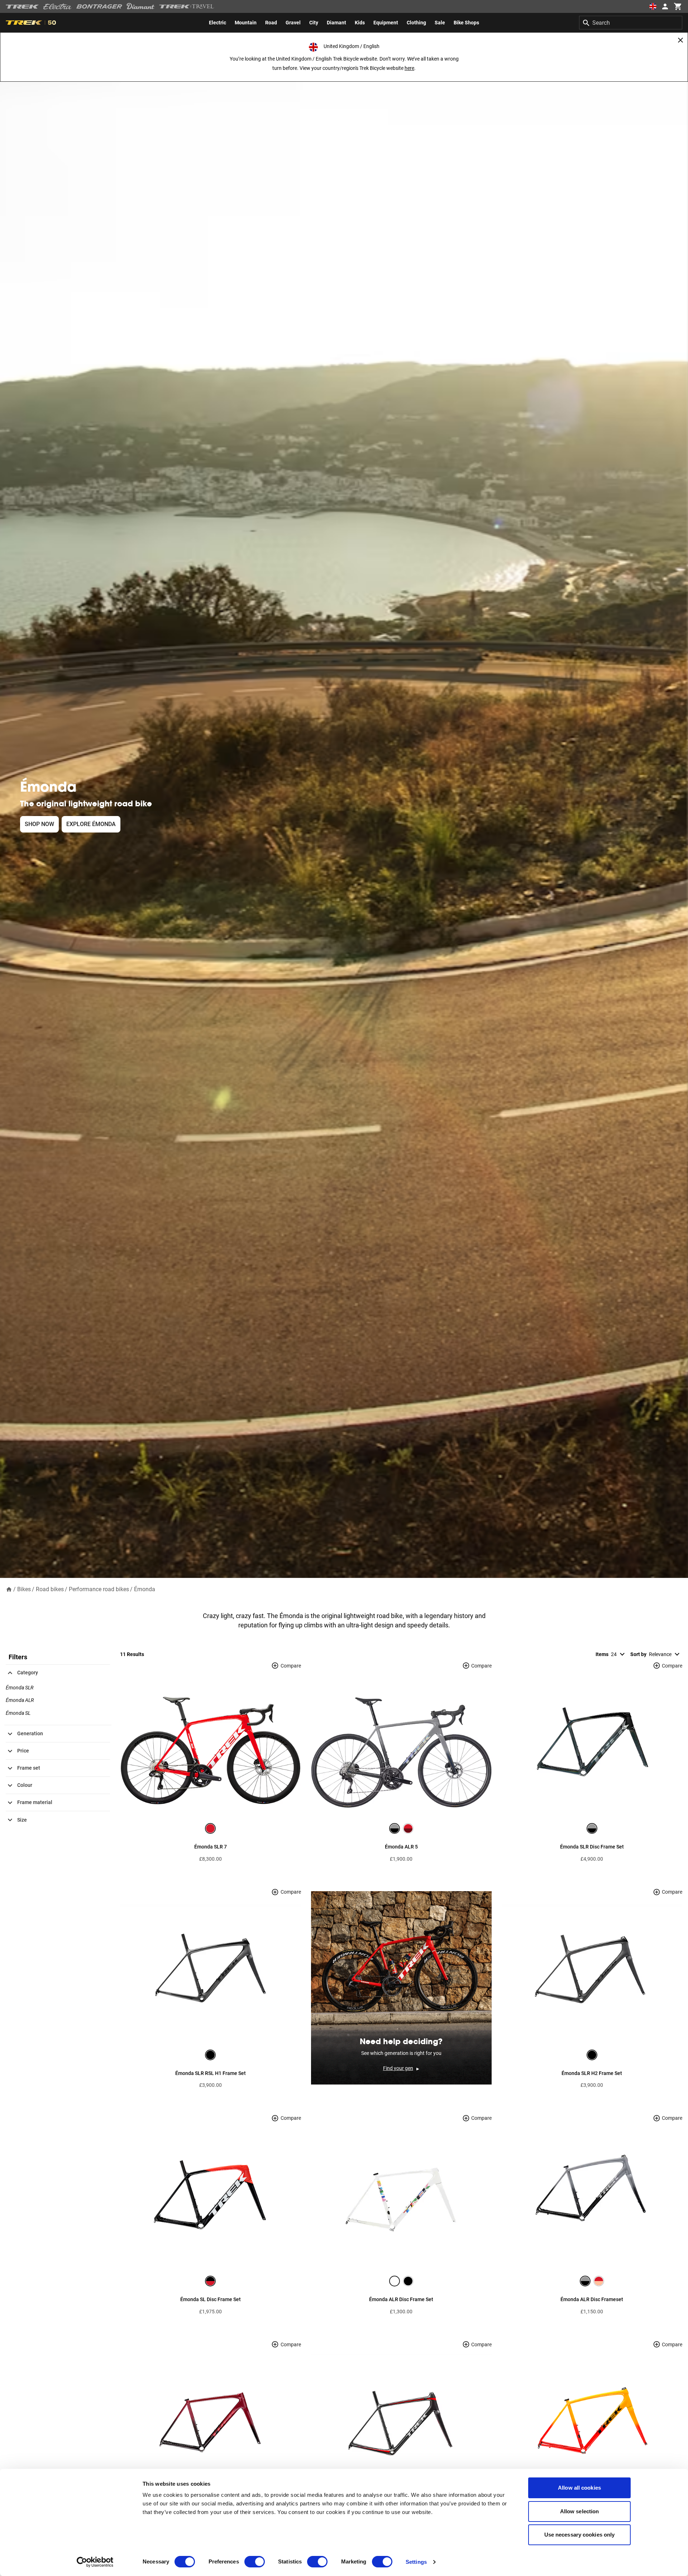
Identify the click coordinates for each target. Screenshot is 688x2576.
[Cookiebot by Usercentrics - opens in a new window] (95, 2562)
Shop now (39, 824)
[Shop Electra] (58, 6)
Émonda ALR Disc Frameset (592, 2299)
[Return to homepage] (9, 1589)
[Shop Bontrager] (99, 6)
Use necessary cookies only (580, 2535)
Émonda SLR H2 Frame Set (592, 2073)
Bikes (24, 1589)
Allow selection (580, 2511)
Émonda (145, 1589)
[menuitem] (218, 23)
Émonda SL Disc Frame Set (211, 2299)
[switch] (255, 2562)
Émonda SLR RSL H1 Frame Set (211, 2073)
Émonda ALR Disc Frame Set (401, 2299)
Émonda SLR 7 (211, 1847)
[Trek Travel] (187, 6)
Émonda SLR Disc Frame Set (592, 1847)
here (409, 68)
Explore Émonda (91, 824)
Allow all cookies (579, 2488)
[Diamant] (141, 6)
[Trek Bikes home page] (22, 7)
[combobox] (631, 23)
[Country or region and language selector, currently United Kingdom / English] (653, 6)
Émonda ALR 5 (401, 1847)
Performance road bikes (99, 1589)
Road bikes (50, 1589)
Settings (416, 2562)
